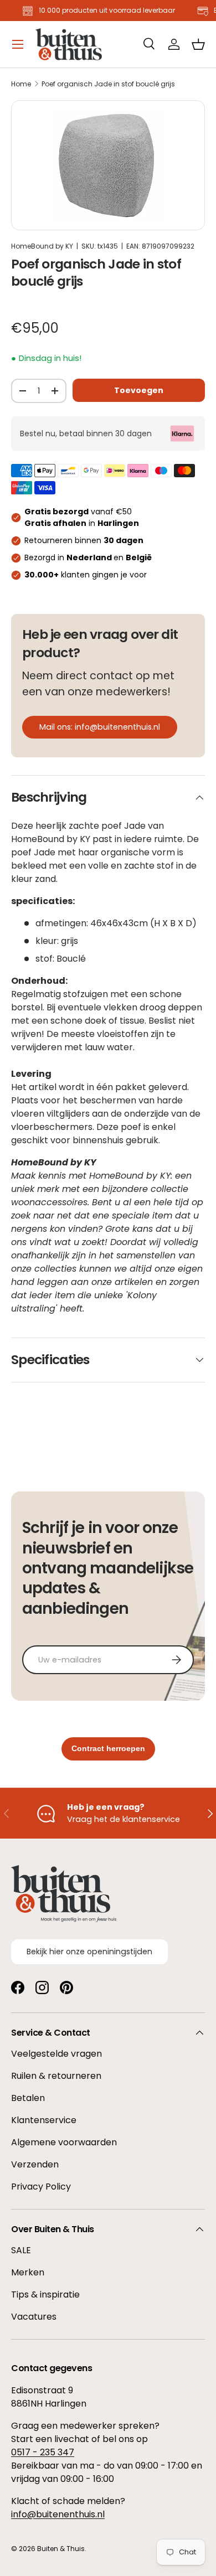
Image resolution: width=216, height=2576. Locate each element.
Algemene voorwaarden (64, 2142)
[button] (198, 44)
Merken (28, 2272)
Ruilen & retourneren (56, 2076)
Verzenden (35, 2164)
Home (21, 84)
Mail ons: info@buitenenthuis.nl (100, 727)
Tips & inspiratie (45, 2294)
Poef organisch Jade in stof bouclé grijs (108, 84)
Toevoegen (139, 390)
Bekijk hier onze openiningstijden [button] (89, 1952)
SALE (21, 2250)
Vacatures (34, 2317)
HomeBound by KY (42, 246)
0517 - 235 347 (43, 2452)
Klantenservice (44, 2120)
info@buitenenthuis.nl (58, 2514)
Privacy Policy (41, 2187)
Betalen (28, 2098)
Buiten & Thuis (61, 2549)
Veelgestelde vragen (56, 2054)
